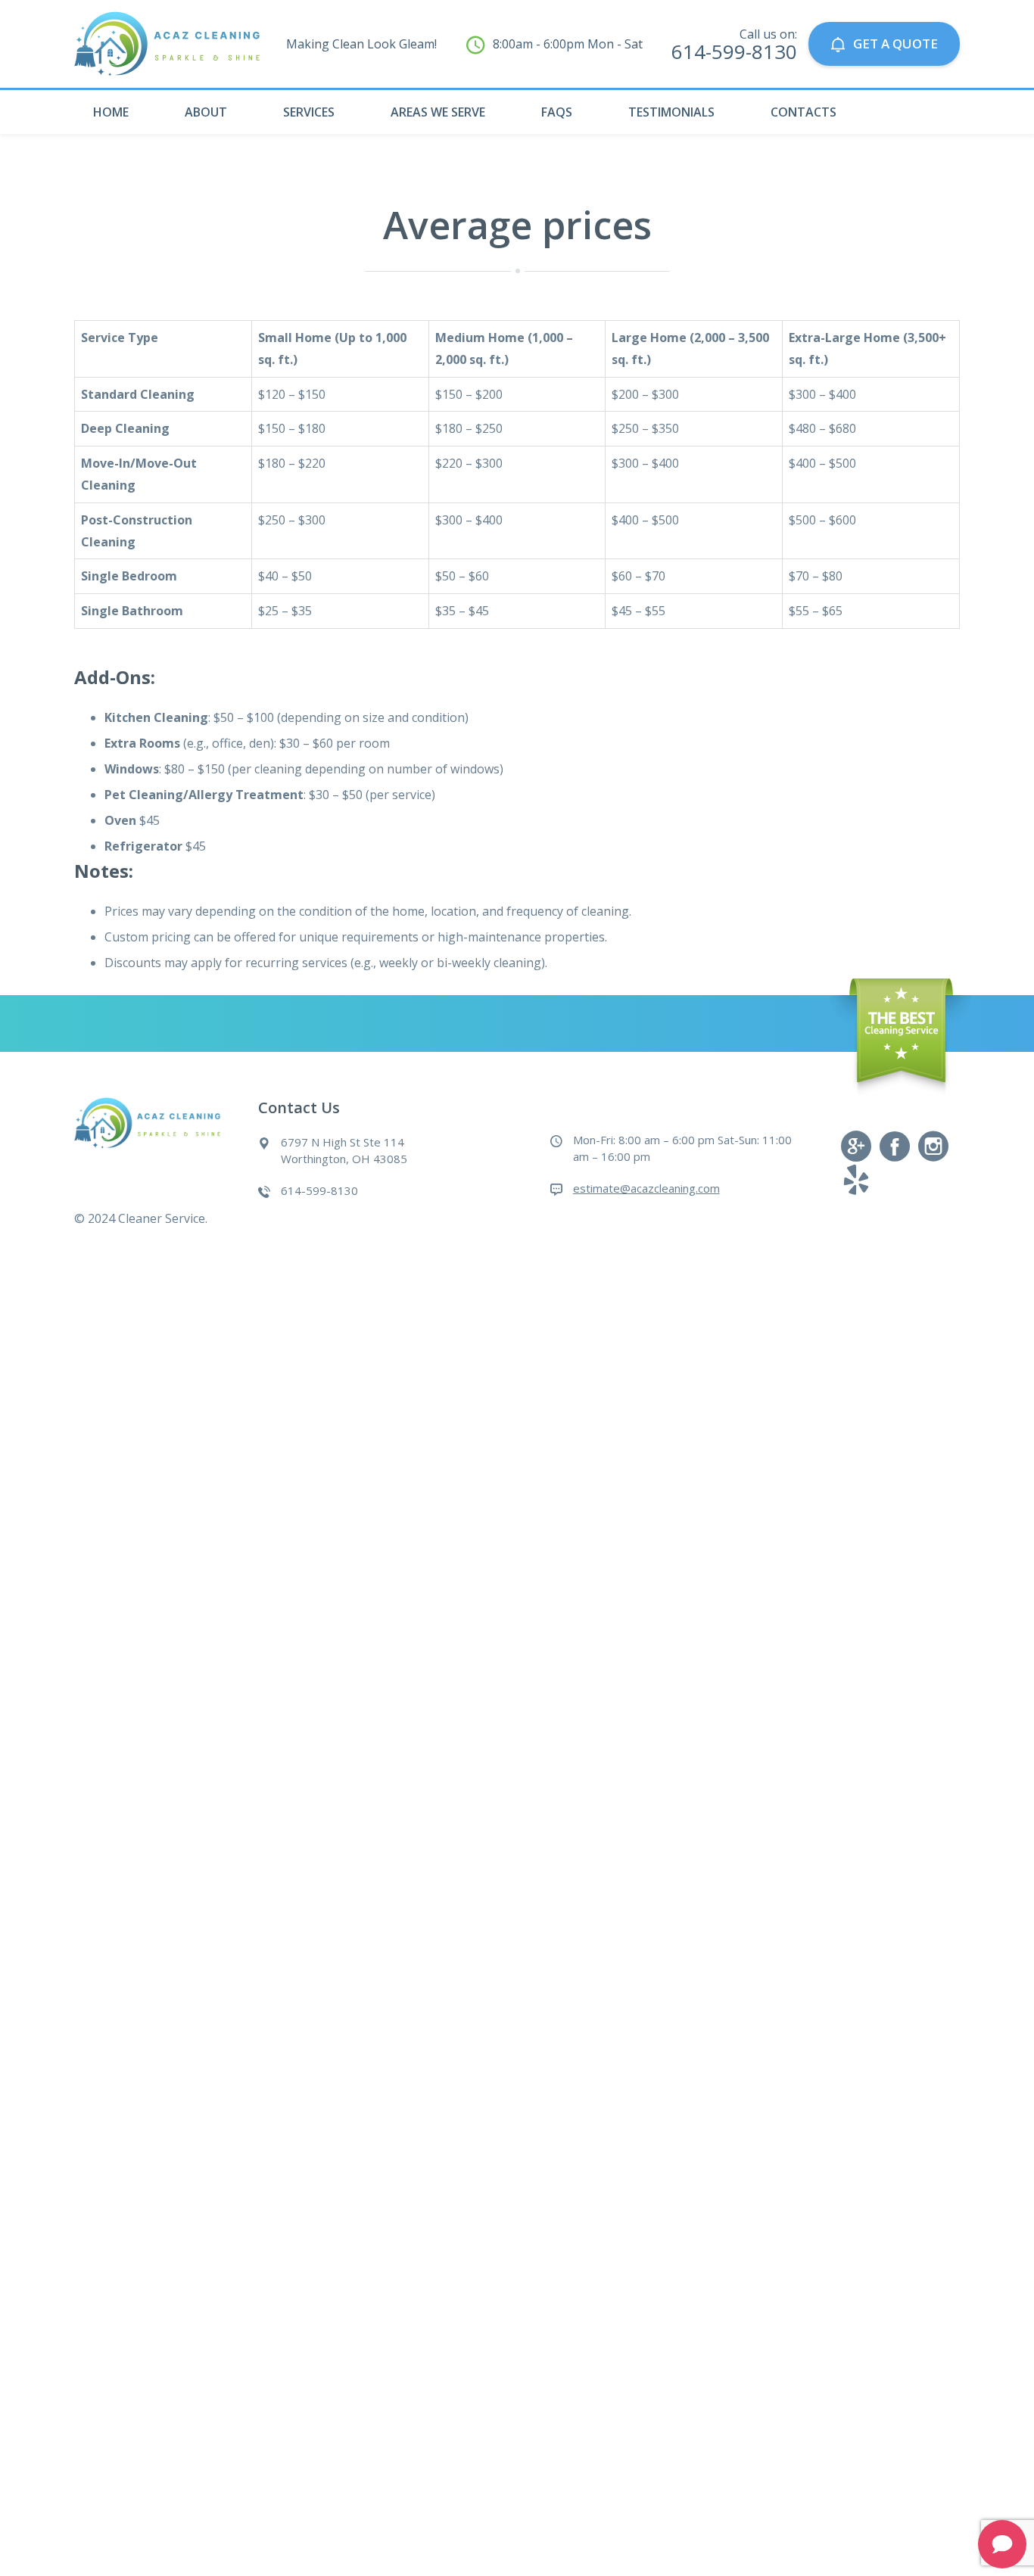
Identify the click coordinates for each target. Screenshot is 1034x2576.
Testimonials (671, 112)
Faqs (557, 112)
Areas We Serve (438, 112)
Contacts (804, 112)
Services (309, 112)
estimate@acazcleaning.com (646, 1188)
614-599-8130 (734, 51)
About (206, 112)
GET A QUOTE (895, 44)
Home (111, 112)
